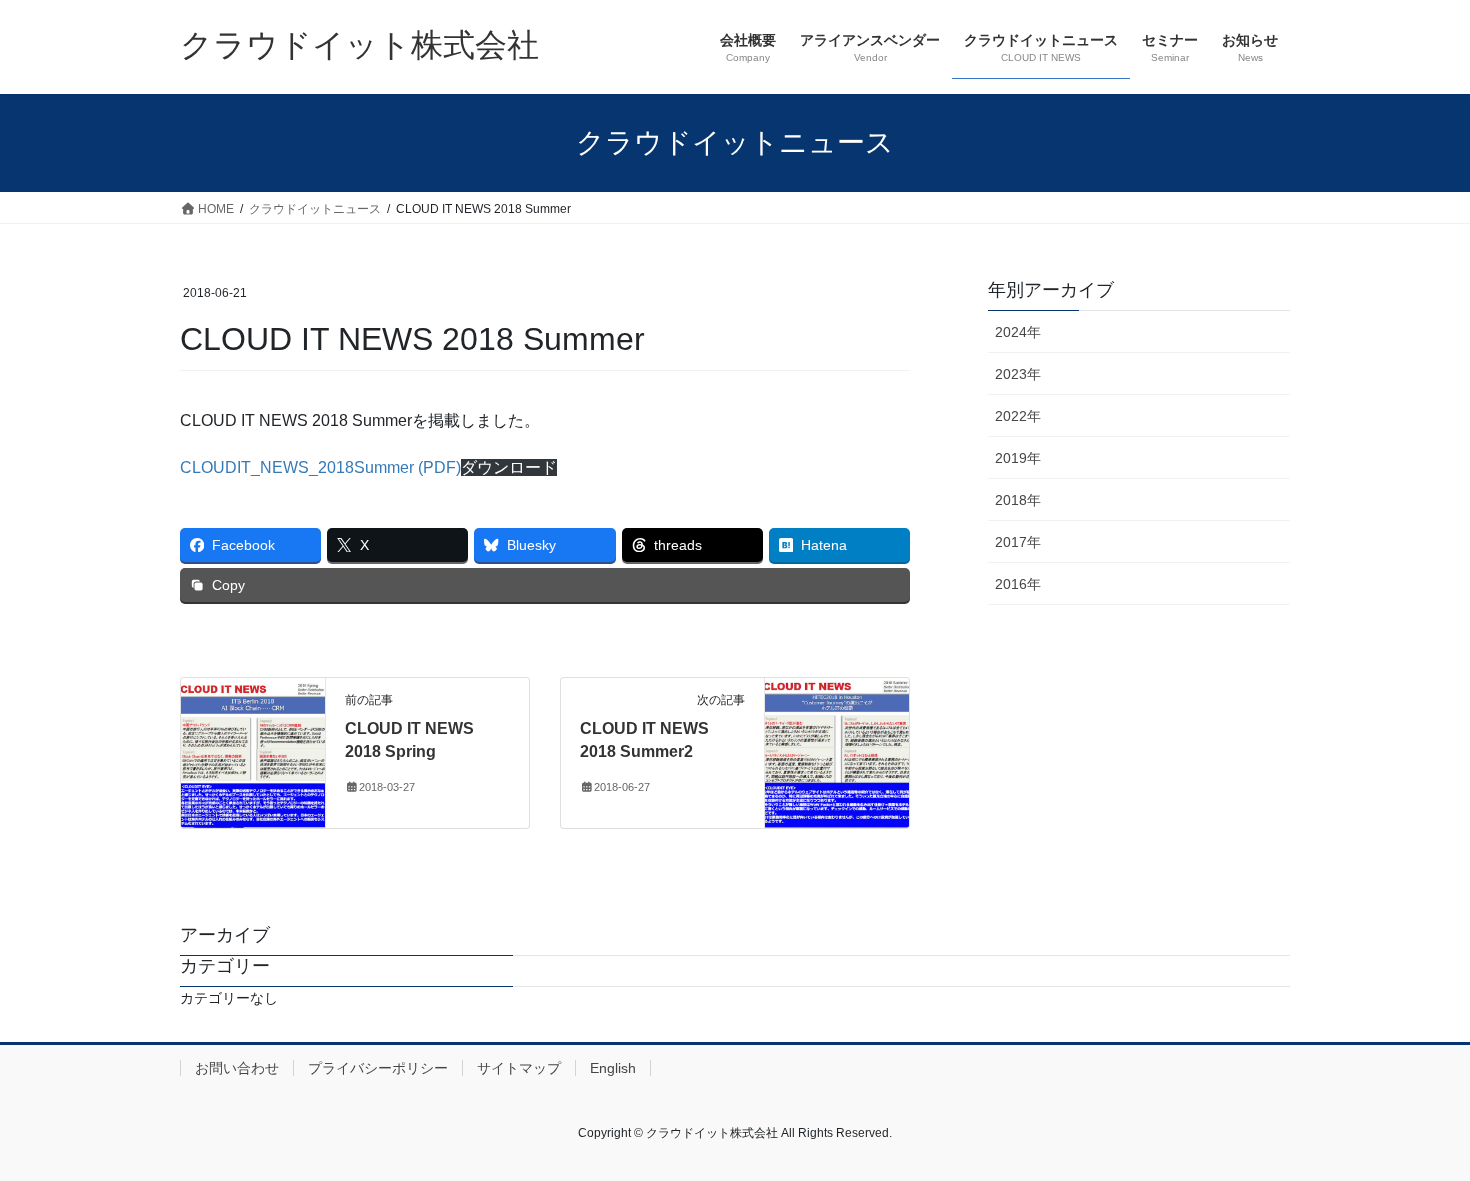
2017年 (1018, 542)
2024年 (1018, 332)
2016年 (1018, 584)
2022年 (1018, 416)
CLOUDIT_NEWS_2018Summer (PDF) (320, 467)
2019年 (1018, 458)
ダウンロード (509, 467)
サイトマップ (519, 1068)
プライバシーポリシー (378, 1068)
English (613, 1068)
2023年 (1018, 374)
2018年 (1018, 500)
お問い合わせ (237, 1068)
